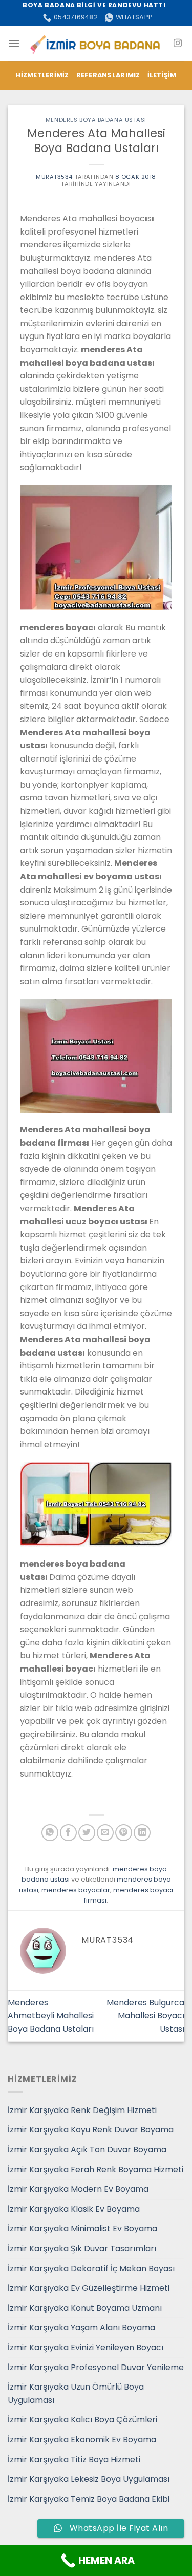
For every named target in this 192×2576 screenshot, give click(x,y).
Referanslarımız (108, 75)
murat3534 (54, 177)
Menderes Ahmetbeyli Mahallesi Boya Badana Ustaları (51, 2016)
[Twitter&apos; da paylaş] (87, 1833)
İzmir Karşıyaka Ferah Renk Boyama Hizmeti (95, 2170)
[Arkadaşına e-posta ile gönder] (105, 1833)
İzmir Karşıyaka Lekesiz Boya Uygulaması (89, 2479)
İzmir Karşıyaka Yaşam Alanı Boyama (81, 2327)
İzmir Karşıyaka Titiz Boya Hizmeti (74, 2459)
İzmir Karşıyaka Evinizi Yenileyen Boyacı (86, 2347)
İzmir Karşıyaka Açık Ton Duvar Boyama (87, 2150)
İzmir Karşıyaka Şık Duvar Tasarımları (82, 2248)
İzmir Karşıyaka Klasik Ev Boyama (74, 2209)
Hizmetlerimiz (42, 75)
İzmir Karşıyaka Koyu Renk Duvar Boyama (91, 2130)
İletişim (162, 75)
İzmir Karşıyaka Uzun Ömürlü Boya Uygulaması (76, 2393)
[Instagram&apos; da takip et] (178, 44)
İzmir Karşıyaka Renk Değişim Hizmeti (82, 2110)
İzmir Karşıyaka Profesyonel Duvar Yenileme (96, 2367)
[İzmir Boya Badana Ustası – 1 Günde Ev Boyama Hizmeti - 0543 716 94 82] (96, 43)
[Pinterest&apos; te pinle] (124, 1833)
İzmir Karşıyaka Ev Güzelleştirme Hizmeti (89, 2288)
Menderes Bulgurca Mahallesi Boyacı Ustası (145, 2016)
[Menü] (14, 43)
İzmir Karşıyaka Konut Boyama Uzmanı (85, 2308)
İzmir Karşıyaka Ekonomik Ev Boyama (82, 2440)
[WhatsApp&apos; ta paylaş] (50, 1833)
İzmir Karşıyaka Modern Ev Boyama (78, 2189)
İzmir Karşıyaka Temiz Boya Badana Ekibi (89, 2499)
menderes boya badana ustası (96, 120)
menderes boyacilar (76, 1890)
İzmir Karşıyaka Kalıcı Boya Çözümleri (82, 2420)
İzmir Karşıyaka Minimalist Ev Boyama (82, 2229)
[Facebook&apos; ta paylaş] (68, 1833)
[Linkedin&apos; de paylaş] (142, 1833)
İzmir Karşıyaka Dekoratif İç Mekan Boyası (91, 2268)
